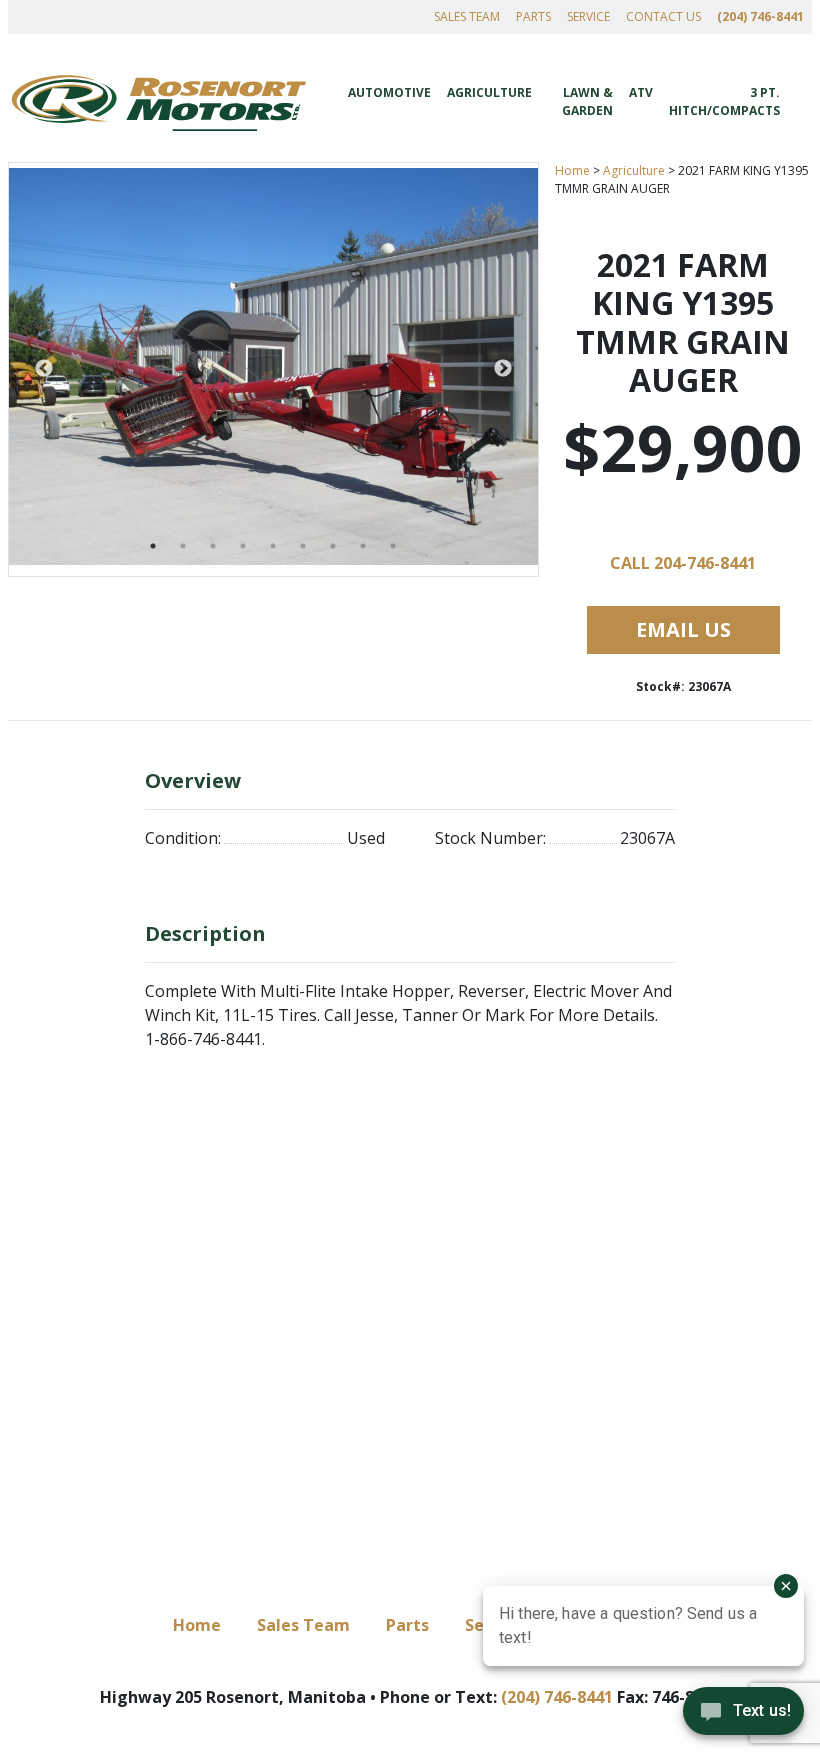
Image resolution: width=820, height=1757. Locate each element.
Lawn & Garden (587, 101)
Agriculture (489, 92)
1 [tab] (153, 546)
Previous (44, 369)
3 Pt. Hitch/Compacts (724, 101)
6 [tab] (303, 546)
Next (503, 369)
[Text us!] (743, 1716)
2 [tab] (183, 546)
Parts (533, 16)
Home (572, 170)
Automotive (389, 92)
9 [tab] (393, 546)
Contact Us (663, 16)
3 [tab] (213, 546)
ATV (641, 92)
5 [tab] (273, 546)
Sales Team (467, 16)
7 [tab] (333, 546)
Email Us (683, 629)
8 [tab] (363, 546)
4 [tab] (243, 546)
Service (588, 16)
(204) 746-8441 (760, 16)
